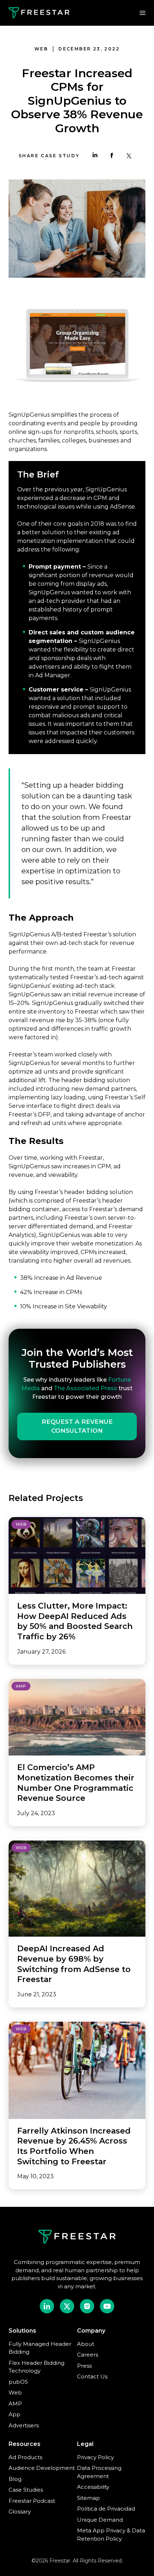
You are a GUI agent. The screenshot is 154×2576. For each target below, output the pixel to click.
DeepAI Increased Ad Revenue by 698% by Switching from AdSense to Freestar (74, 1964)
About (86, 2344)
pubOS (18, 2382)
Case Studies (26, 2490)
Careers (88, 2355)
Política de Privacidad (106, 2509)
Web (15, 2392)
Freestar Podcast (32, 2501)
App (15, 2414)
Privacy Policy (95, 2457)
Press (84, 2366)
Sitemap (88, 2498)
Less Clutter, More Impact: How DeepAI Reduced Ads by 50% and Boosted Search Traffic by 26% (75, 1621)
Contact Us (92, 2376)
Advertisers (24, 2425)
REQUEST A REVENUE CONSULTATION (77, 1426)
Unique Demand (100, 2520)
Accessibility (93, 2487)
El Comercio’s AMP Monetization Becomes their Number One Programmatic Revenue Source (76, 1783)
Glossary (20, 2511)
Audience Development (42, 2468)
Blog (15, 2479)
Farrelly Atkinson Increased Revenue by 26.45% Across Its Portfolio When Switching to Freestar (74, 2146)
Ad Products (25, 2457)
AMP (15, 2404)
